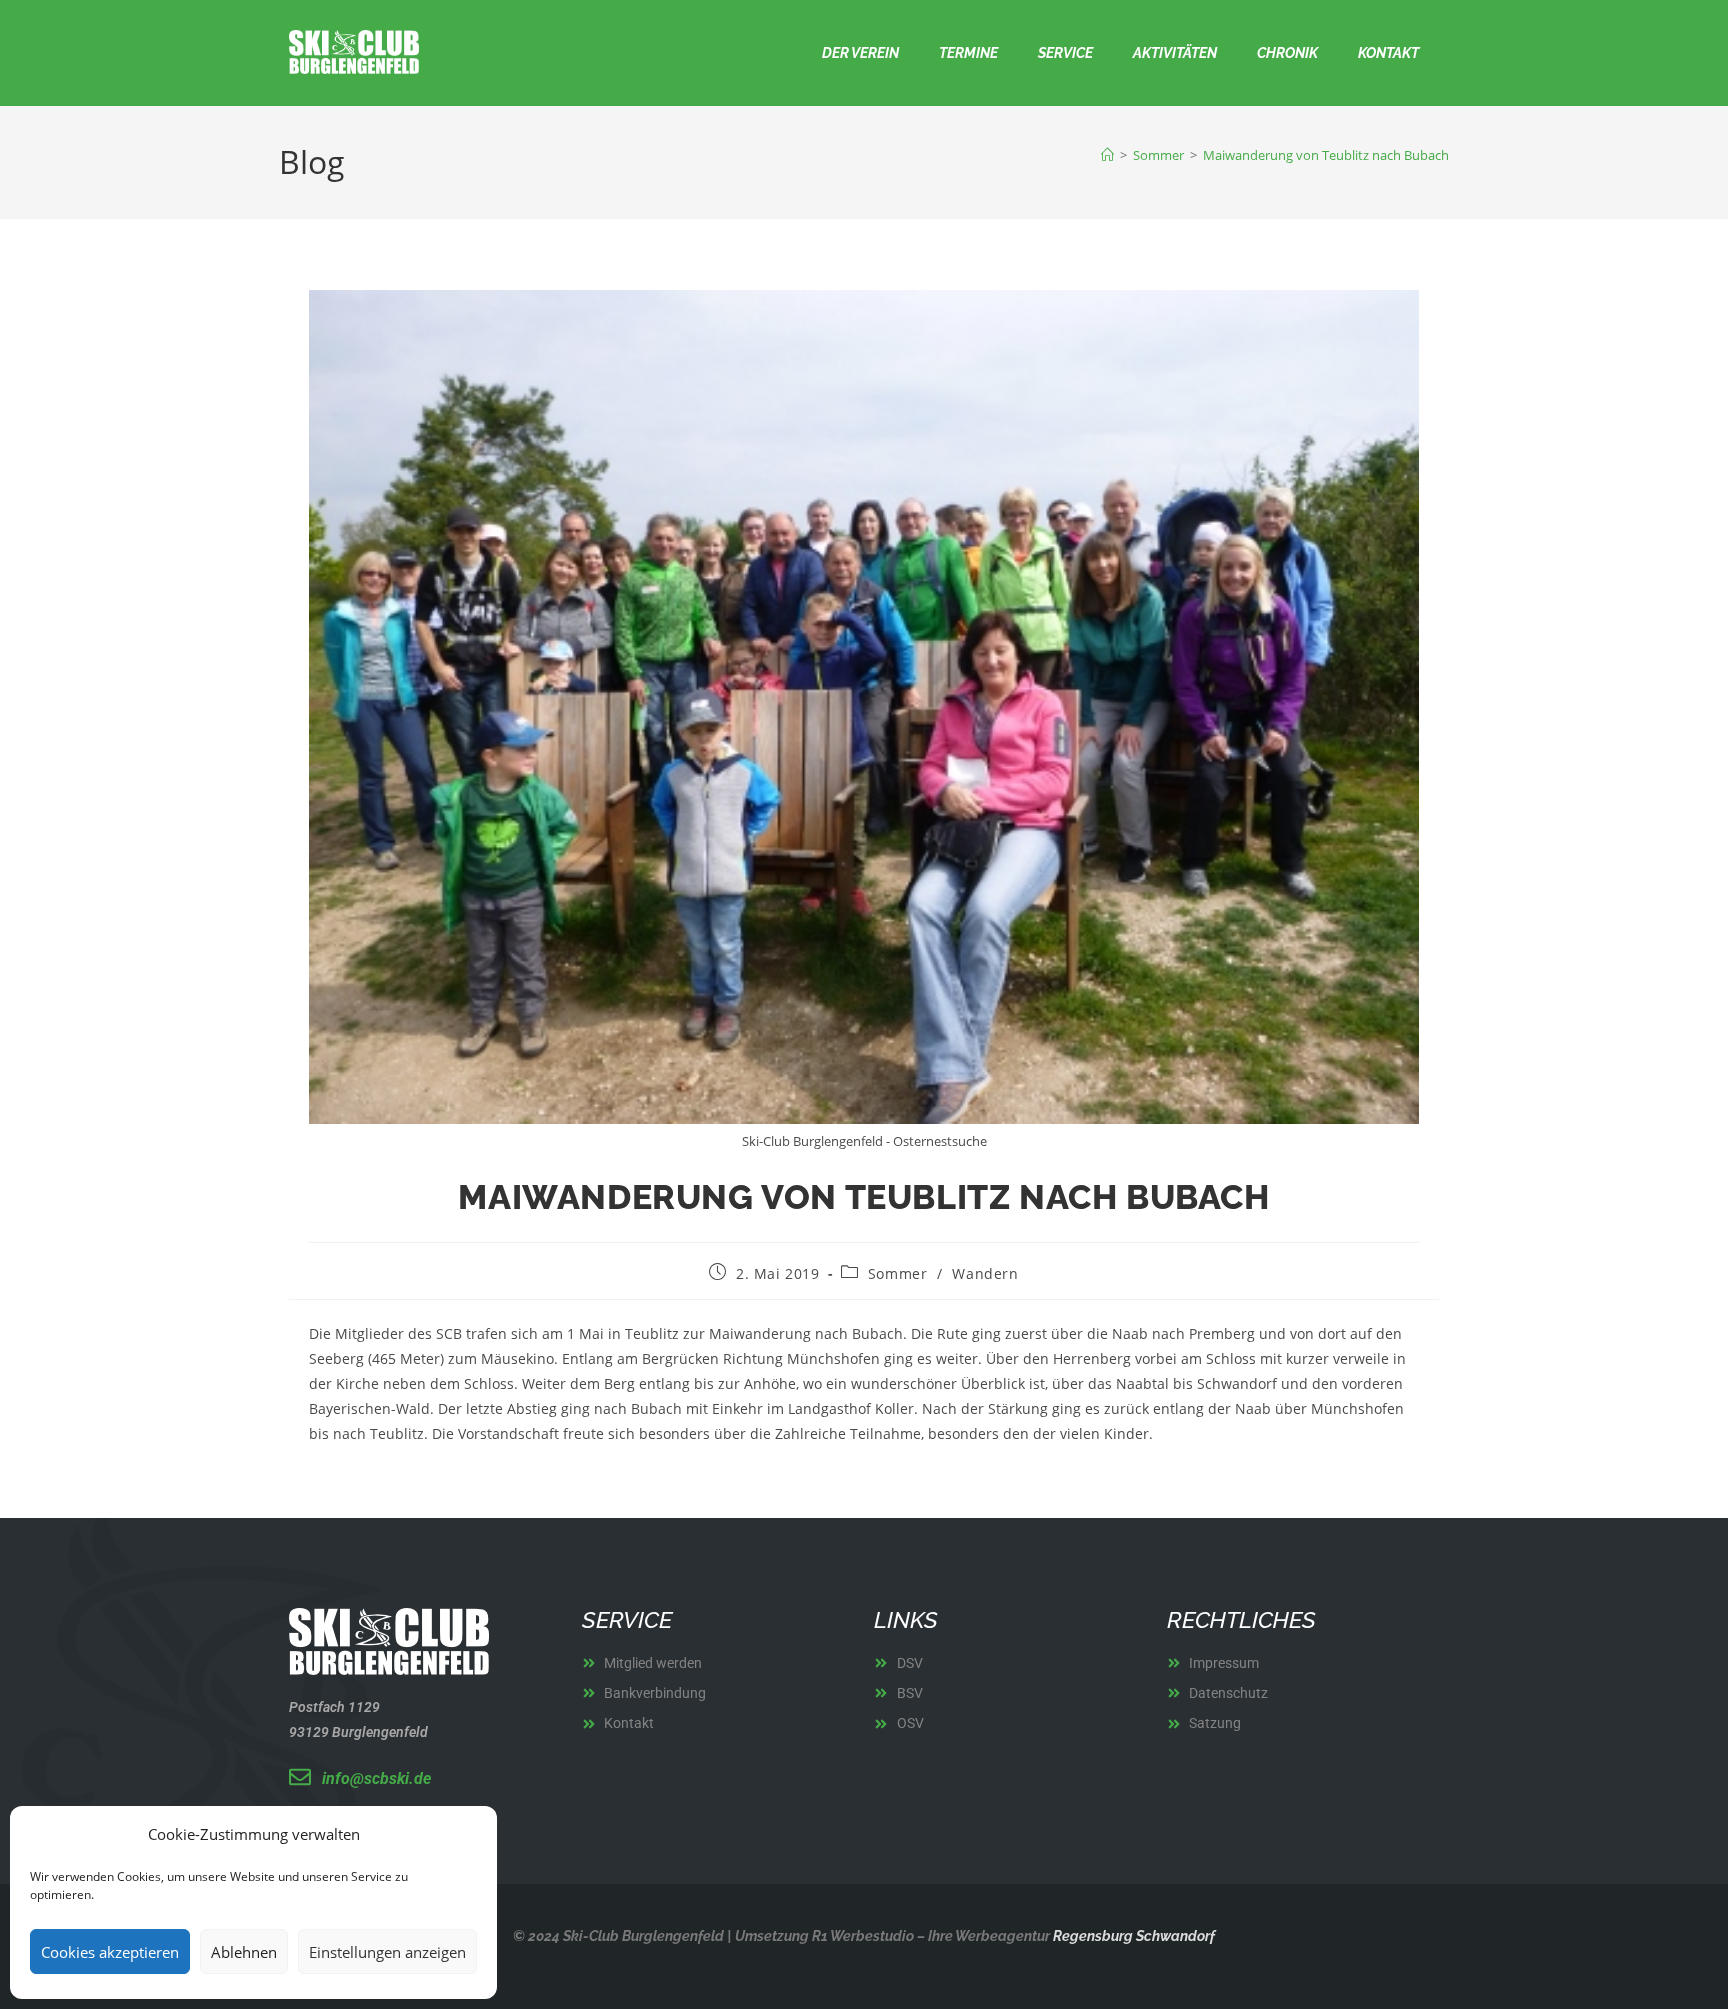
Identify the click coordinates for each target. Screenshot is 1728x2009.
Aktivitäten (1175, 53)
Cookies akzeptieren (110, 1952)
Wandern (985, 1273)
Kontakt (1388, 53)
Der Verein (860, 53)
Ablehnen (244, 1952)
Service (1065, 53)
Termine (968, 53)
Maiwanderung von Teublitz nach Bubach (1326, 155)
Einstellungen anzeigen (387, 1952)
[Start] (1107, 155)
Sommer (898, 1273)
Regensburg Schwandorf (1132, 1936)
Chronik (1287, 53)
